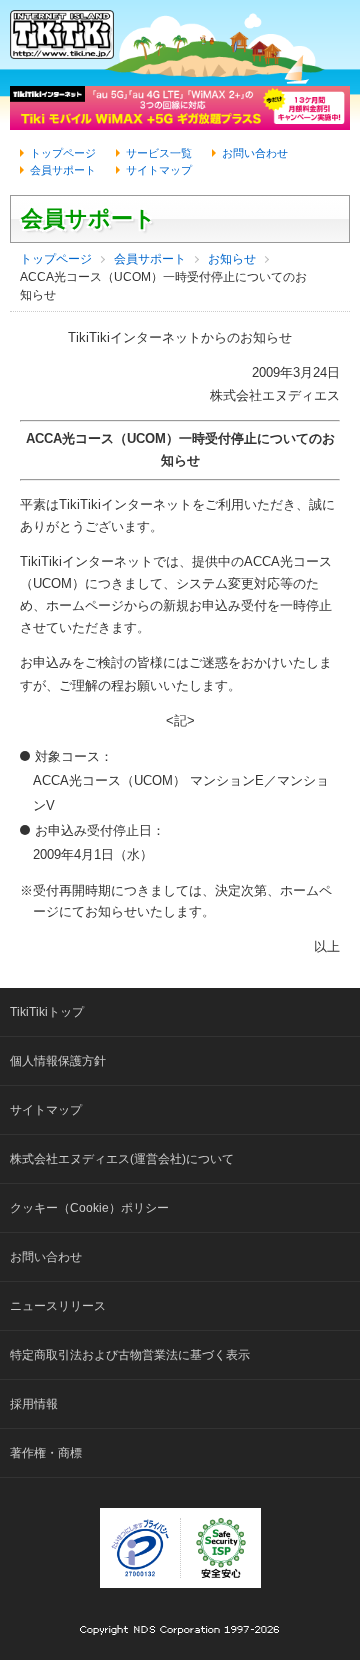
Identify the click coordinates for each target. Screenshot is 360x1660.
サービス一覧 (159, 153)
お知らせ (232, 259)
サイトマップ (159, 170)
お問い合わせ (255, 153)
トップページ (63, 153)
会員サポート (63, 170)
